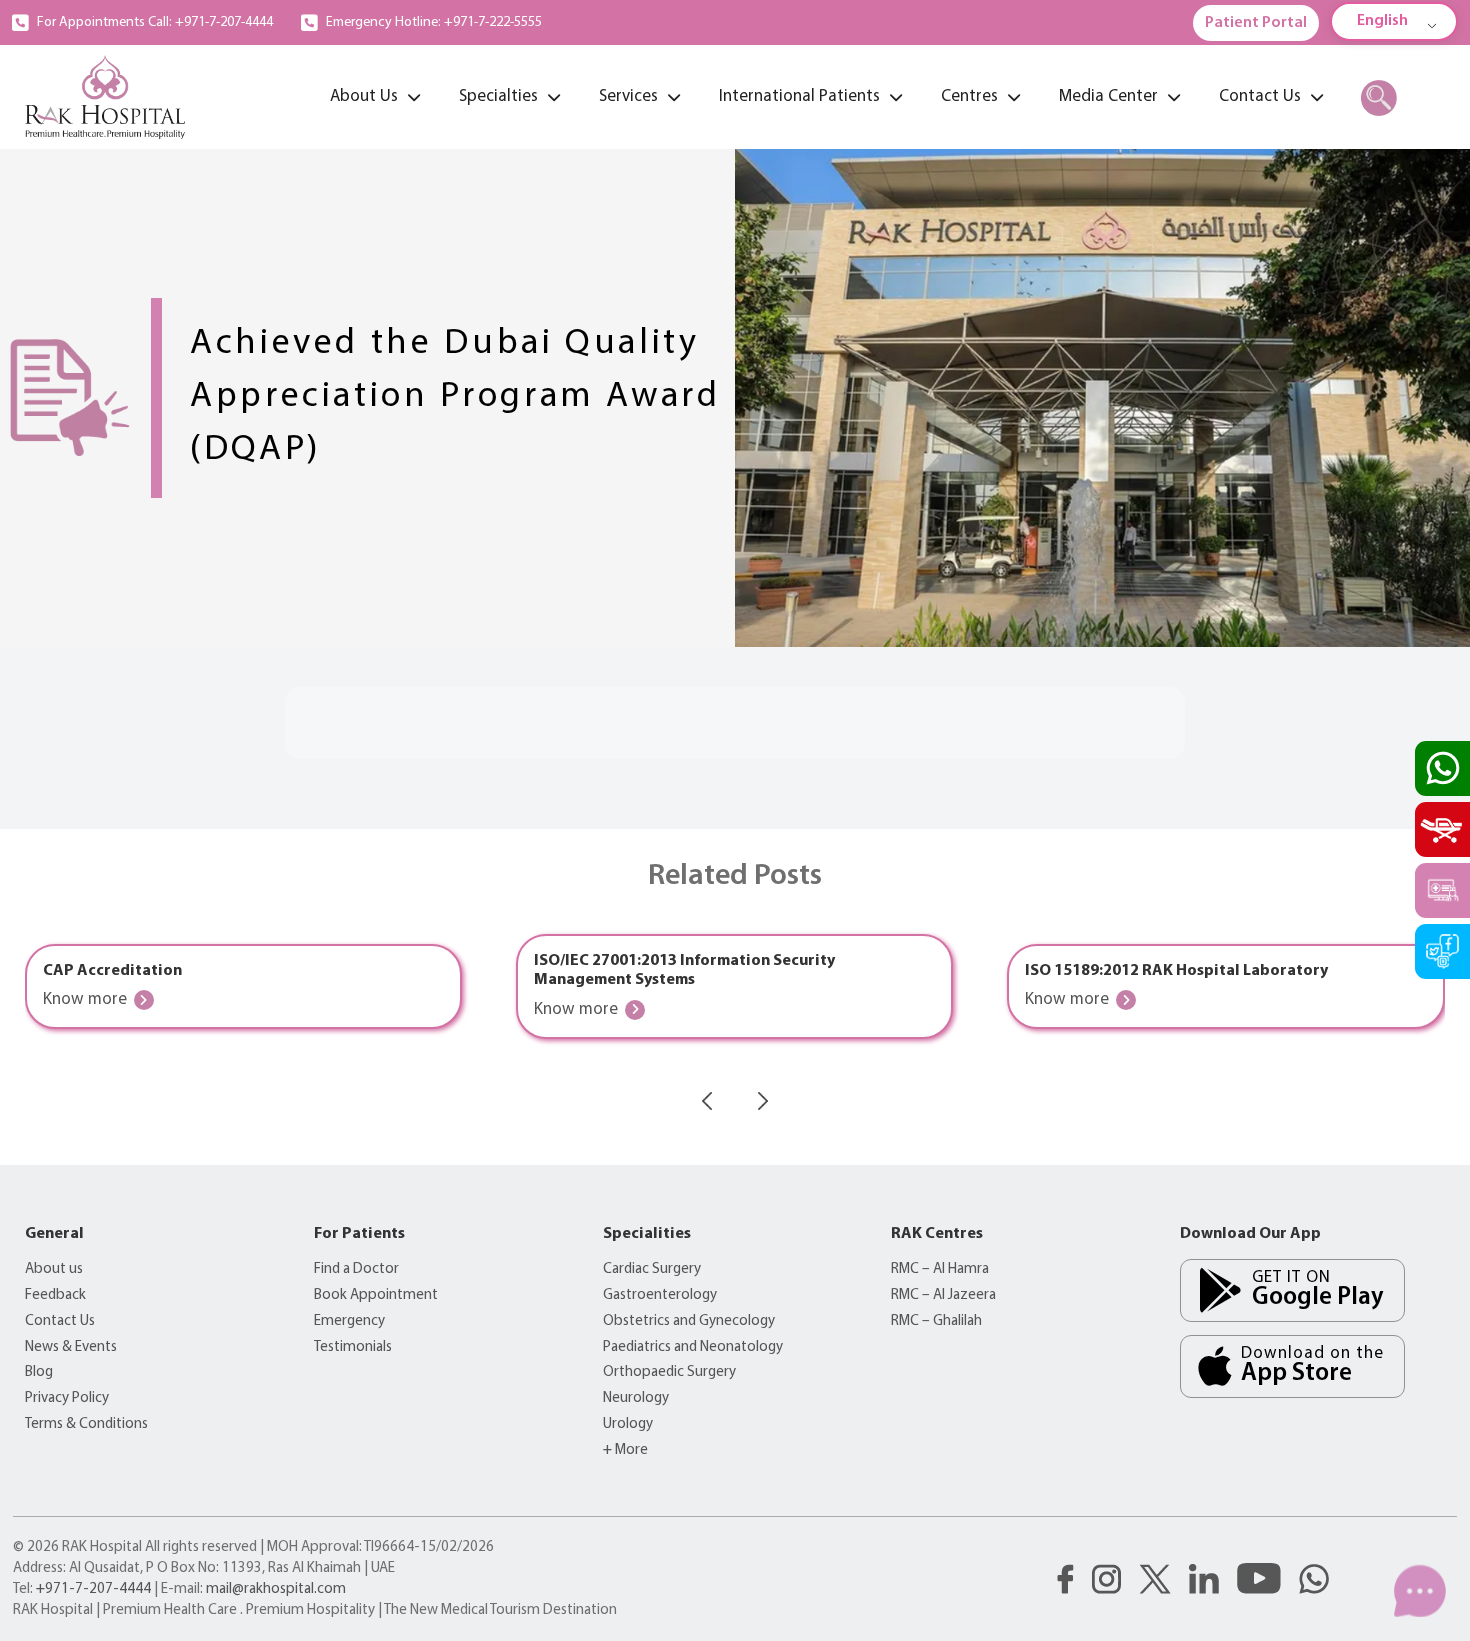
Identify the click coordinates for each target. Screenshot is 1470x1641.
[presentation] (707, 1101)
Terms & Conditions (86, 1424)
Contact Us (60, 1321)
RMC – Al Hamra (940, 1269)
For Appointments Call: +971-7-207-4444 (155, 22)
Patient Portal (1256, 23)
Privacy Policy (67, 1398)
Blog (39, 1372)
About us (54, 1269)
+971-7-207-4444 (93, 1589)
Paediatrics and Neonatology (693, 1347)
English (1382, 21)
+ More (625, 1450)
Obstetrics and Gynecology (689, 1321)
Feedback (55, 1295)
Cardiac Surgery (652, 1269)
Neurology (636, 1398)
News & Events (71, 1347)
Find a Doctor (356, 1269)
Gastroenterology (660, 1295)
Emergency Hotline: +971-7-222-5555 (434, 22)
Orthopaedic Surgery (669, 1372)
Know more (85, 999)
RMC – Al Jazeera (943, 1295)
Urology (628, 1424)
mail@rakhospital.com (276, 1589)
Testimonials (353, 1347)
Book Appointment (376, 1295)
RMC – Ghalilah (936, 1321)
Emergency (349, 1321)
